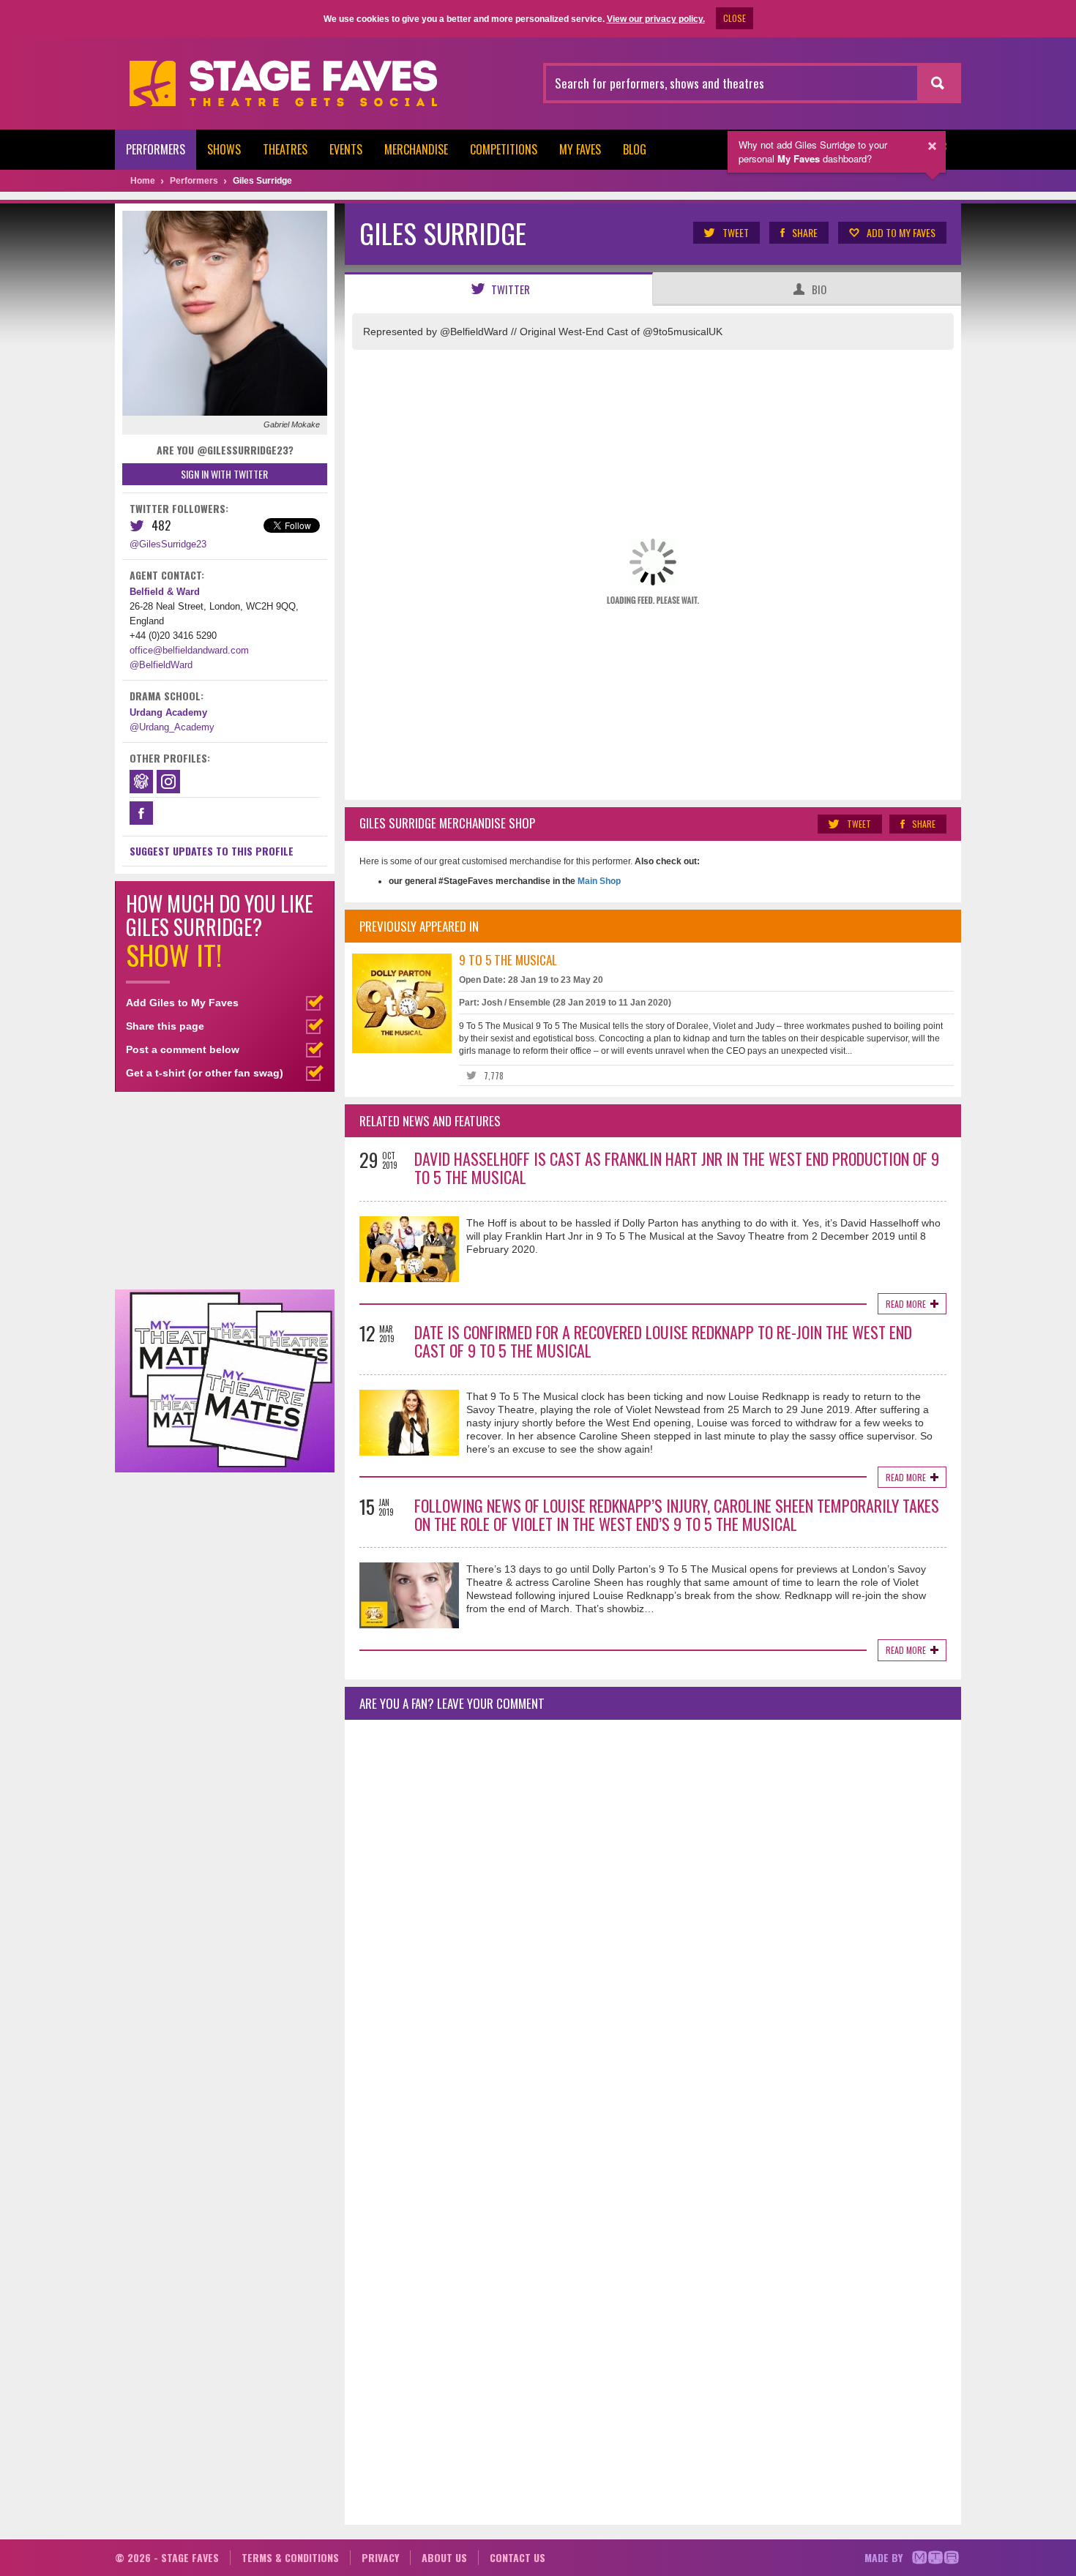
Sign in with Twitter (224, 474)
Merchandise (416, 149)
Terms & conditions (290, 2557)
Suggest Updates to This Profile (212, 851)
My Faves (580, 149)
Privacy (380, 2557)
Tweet (736, 232)
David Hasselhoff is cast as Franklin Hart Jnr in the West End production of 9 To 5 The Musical (677, 1168)
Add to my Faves (901, 232)
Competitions (504, 149)
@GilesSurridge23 (168, 544)
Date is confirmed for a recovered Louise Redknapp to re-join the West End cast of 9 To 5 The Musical (663, 1341)
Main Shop (598, 881)
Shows (224, 149)
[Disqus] (653, 1925)
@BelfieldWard (161, 665)
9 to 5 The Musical (508, 960)
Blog (635, 149)
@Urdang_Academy (172, 727)
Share (805, 232)
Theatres (285, 149)
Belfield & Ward (165, 592)
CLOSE (735, 18)
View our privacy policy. (656, 19)
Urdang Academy (168, 712)
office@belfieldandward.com (189, 650)
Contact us (518, 2557)
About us (444, 2557)
